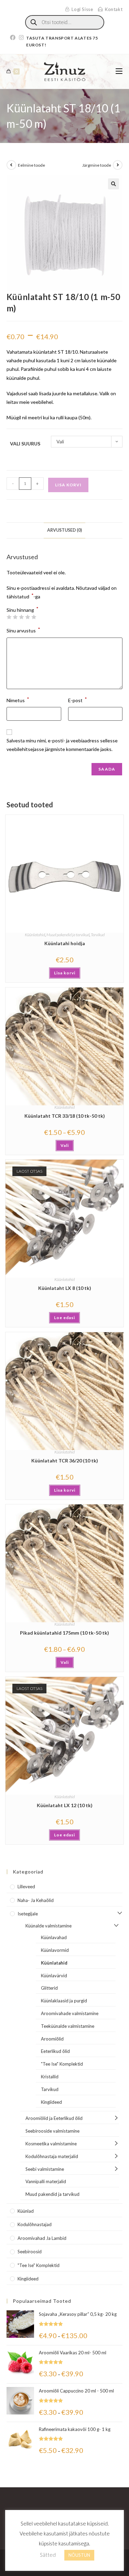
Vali (65, 1145)
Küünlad (26, 2211)
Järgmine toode (97, 165)
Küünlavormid (55, 1950)
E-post (78, 700)
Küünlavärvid (54, 1976)
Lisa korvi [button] (65, 973)
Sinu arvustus (23, 630)
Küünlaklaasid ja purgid (64, 2001)
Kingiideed (51, 2102)
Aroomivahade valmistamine (70, 2013)
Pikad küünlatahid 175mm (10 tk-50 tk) (64, 1633)
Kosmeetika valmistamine (51, 2144)
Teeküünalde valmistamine (68, 2026)
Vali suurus (25, 444)
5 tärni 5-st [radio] (34, 617)
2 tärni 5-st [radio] (15, 617)
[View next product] (118, 165)
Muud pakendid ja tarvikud (68, 935)
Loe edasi (64, 1318)
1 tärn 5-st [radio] (9, 617)
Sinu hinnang (23, 610)
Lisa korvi (68, 485)
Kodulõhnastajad (35, 2224)
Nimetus (18, 700)
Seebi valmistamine (45, 2169)
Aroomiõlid (52, 2039)
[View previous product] (11, 165)
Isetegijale (28, 1914)
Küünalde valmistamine (49, 1926)
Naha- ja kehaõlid (36, 1900)
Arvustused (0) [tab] (64, 530)
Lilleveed (26, 1887)
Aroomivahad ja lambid (42, 2238)
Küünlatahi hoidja (65, 943)
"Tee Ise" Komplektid (62, 2064)
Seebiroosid (30, 2252)
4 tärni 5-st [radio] (28, 617)
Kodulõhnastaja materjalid (52, 2156)
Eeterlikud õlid (55, 2051)
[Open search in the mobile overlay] (65, 22)
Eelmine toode (31, 165)
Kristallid (50, 2077)
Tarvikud (98, 935)
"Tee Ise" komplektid (39, 2265)
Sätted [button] (48, 2555)
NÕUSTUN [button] (79, 2555)
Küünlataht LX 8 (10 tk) (65, 1288)
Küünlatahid (35, 935)
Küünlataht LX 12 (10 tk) (65, 1805)
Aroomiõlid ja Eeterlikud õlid (54, 2118)
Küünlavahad (54, 1937)
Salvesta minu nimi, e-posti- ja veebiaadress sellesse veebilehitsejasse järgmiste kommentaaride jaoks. (62, 745)
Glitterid (49, 1988)
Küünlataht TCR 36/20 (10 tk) (65, 1461)
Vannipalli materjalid (46, 2181)
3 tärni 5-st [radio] (21, 617)
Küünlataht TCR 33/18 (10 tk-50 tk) (65, 1116)
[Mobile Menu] (119, 71)
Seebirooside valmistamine (52, 2131)
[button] (114, 184)
